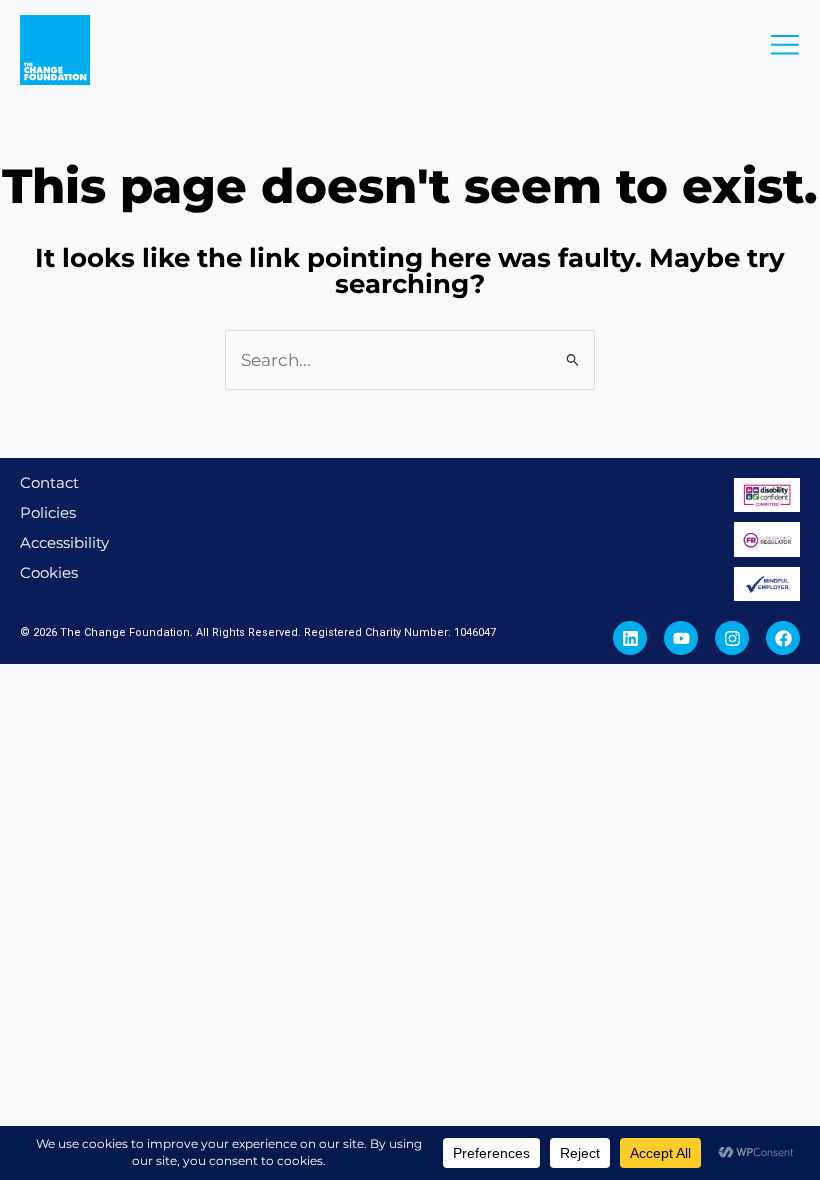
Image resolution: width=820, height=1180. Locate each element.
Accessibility (64, 542)
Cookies (49, 572)
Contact (49, 482)
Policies (48, 512)
